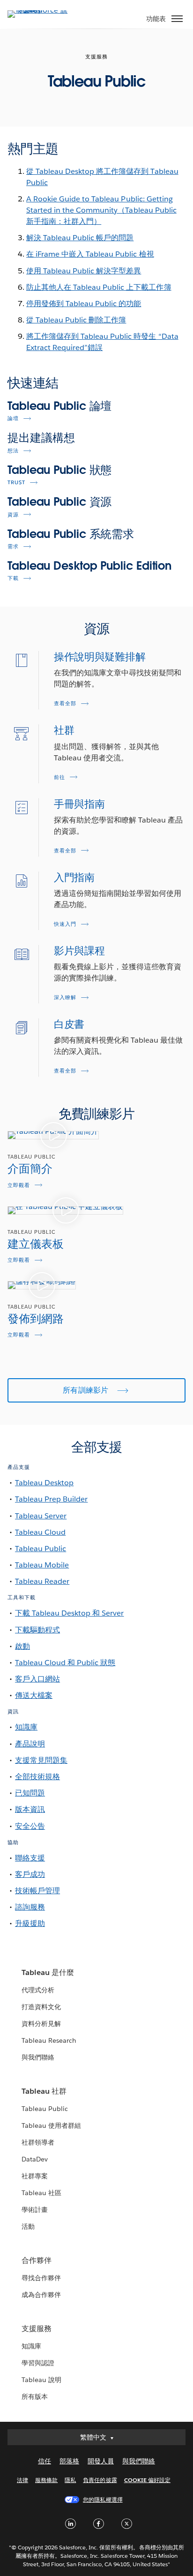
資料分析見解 (41, 2024)
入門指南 (74, 877)
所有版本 (35, 2397)
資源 (13, 515)
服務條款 (46, 2480)
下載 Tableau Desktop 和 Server (70, 1613)
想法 (13, 451)
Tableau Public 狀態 (59, 470)
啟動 (22, 1646)
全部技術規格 (37, 1777)
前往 (59, 777)
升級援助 (30, 1923)
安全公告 (30, 1826)
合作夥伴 (37, 2260)
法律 (22, 2480)
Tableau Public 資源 (59, 502)
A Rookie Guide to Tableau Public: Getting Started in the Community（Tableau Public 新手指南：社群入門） (101, 210)
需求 (13, 547)
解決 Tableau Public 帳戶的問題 (80, 238)
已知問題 (30, 1793)
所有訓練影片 (86, 1390)
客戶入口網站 (37, 1679)
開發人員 (101, 2461)
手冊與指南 (79, 804)
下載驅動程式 (37, 1630)
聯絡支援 (30, 1858)
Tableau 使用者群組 (51, 2125)
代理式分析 (38, 1990)
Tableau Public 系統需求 (71, 534)
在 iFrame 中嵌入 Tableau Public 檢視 (90, 254)
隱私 (70, 2480)
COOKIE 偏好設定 (147, 2480)
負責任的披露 (100, 2480)
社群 (64, 730)
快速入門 (65, 924)
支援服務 (37, 2329)
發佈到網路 (36, 1319)
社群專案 (35, 2176)
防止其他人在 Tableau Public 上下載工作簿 (99, 287)
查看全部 (65, 704)
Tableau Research (49, 2040)
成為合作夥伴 (41, 2295)
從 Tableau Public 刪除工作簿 (76, 320)
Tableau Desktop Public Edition (89, 566)
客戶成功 (30, 1874)
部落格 (69, 2461)
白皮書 (69, 1024)
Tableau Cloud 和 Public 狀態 (65, 1663)
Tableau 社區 (41, 2193)
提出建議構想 (41, 438)
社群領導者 (38, 2142)
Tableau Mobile (42, 1565)
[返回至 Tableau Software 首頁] (40, 10)
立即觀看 (19, 1185)
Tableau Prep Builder (51, 1499)
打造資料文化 (41, 2007)
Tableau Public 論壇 (59, 406)
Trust (16, 483)
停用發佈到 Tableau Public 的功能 (84, 304)
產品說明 (30, 1744)
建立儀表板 (36, 1244)
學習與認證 (38, 2363)
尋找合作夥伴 (41, 2278)
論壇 (13, 419)
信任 (45, 2461)
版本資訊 (30, 1809)
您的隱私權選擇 (103, 2500)
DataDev (35, 2159)
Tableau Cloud (40, 1532)
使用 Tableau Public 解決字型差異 (84, 271)
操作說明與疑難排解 (100, 657)
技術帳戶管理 (37, 1891)
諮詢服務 (30, 1907)
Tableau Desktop (44, 1483)
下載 (13, 578)
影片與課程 (79, 951)
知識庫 (26, 1727)
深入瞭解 (65, 998)
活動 (28, 2226)
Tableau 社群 (44, 2091)
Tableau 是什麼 (48, 1972)
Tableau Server (41, 1516)
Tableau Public (41, 1549)
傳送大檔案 (34, 1695)
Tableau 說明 (41, 2380)
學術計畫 (35, 2210)
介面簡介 (30, 1169)
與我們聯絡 (38, 2057)
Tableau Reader (42, 1581)
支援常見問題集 (41, 1760)
